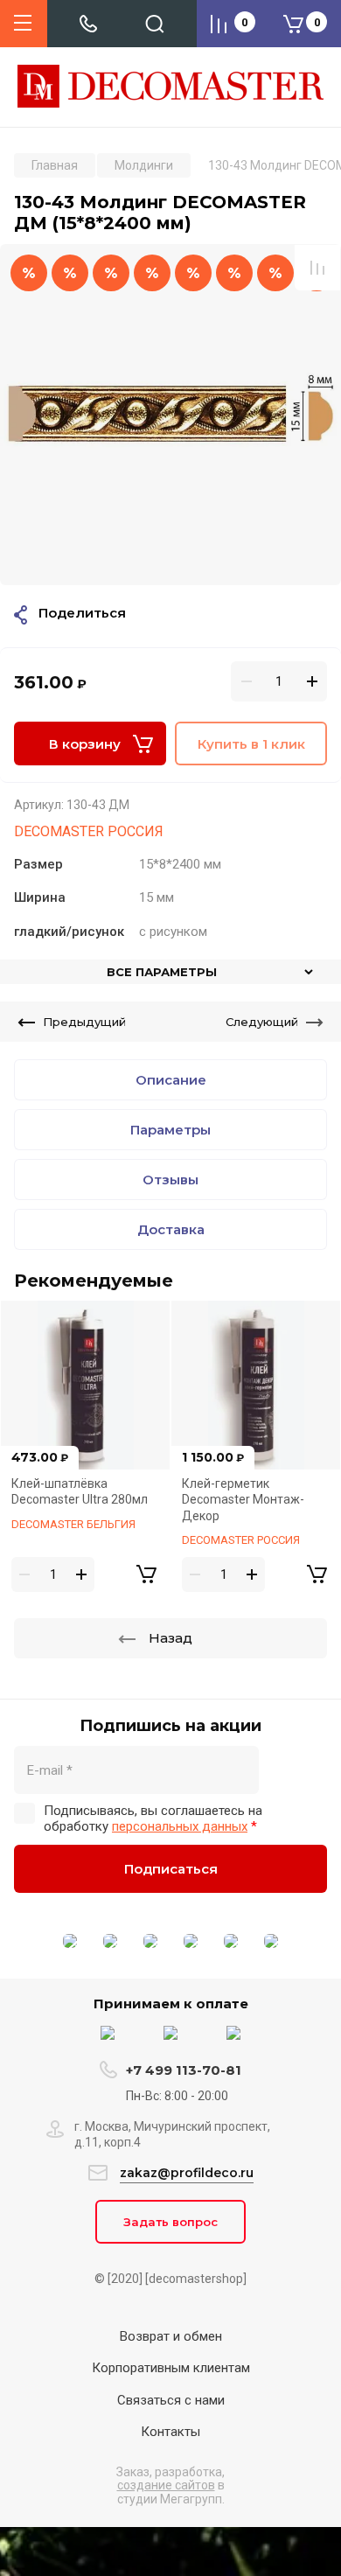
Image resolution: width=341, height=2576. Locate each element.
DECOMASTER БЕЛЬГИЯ (73, 1524)
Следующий (262, 1022)
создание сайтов (166, 2485)
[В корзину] (146, 1574)
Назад (170, 1638)
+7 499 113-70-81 (184, 2070)
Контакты (170, 2432)
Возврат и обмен (171, 2336)
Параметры (170, 1130)
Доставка (171, 1229)
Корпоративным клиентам (171, 2368)
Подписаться (171, 1869)
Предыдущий (84, 1022)
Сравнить (317, 268)
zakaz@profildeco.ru (187, 2173)
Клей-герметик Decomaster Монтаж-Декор (243, 1500)
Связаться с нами (171, 2400)
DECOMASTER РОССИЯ (89, 831)
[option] (170, 415)
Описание (171, 1080)
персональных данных (180, 1826)
